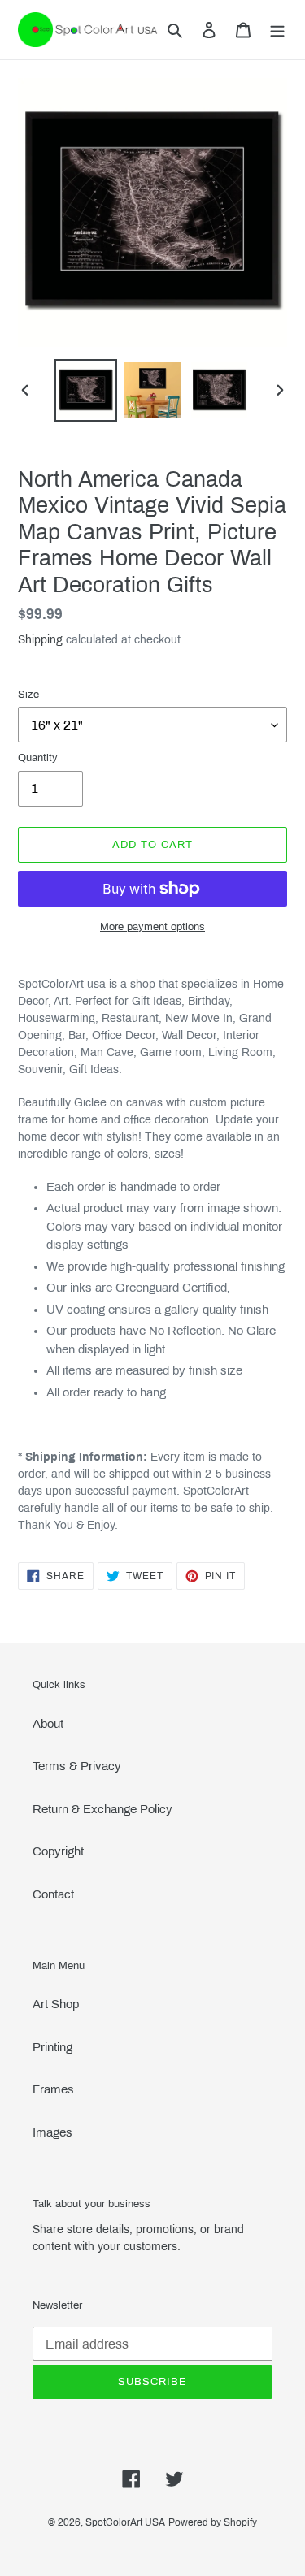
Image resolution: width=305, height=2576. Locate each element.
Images (52, 2132)
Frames (53, 2089)
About (48, 1724)
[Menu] (277, 30)
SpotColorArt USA (125, 2522)
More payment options (152, 927)
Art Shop (56, 2004)
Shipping (40, 640)
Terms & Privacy (77, 1766)
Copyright (58, 1851)
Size (28, 695)
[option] (86, 390)
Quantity (38, 758)
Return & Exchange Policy (102, 1809)
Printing (52, 2047)
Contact (53, 1894)
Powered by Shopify (213, 2522)
